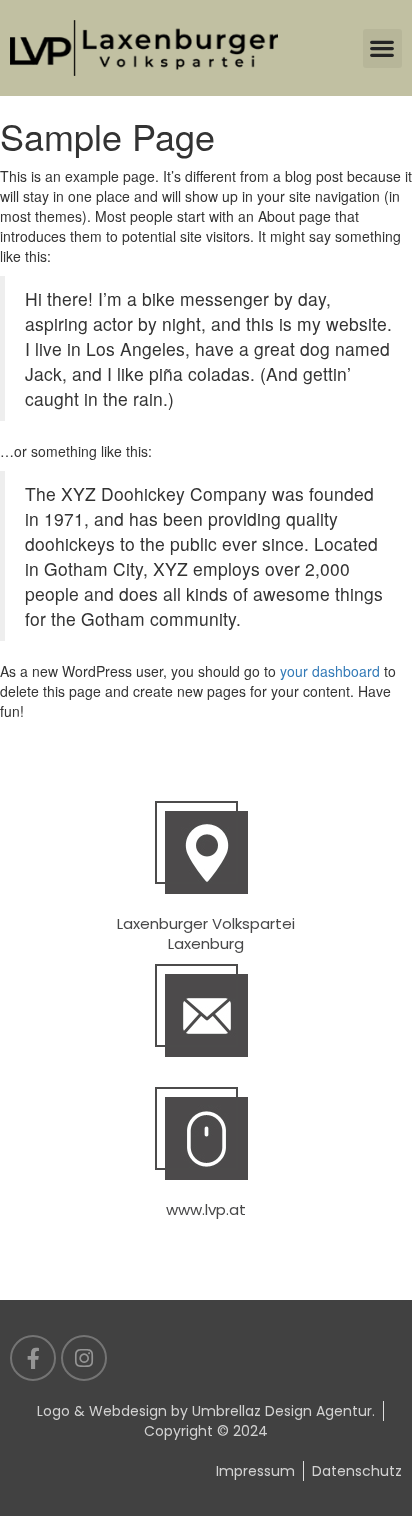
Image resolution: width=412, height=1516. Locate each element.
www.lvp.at (206, 1209)
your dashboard (330, 671)
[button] (382, 48)
